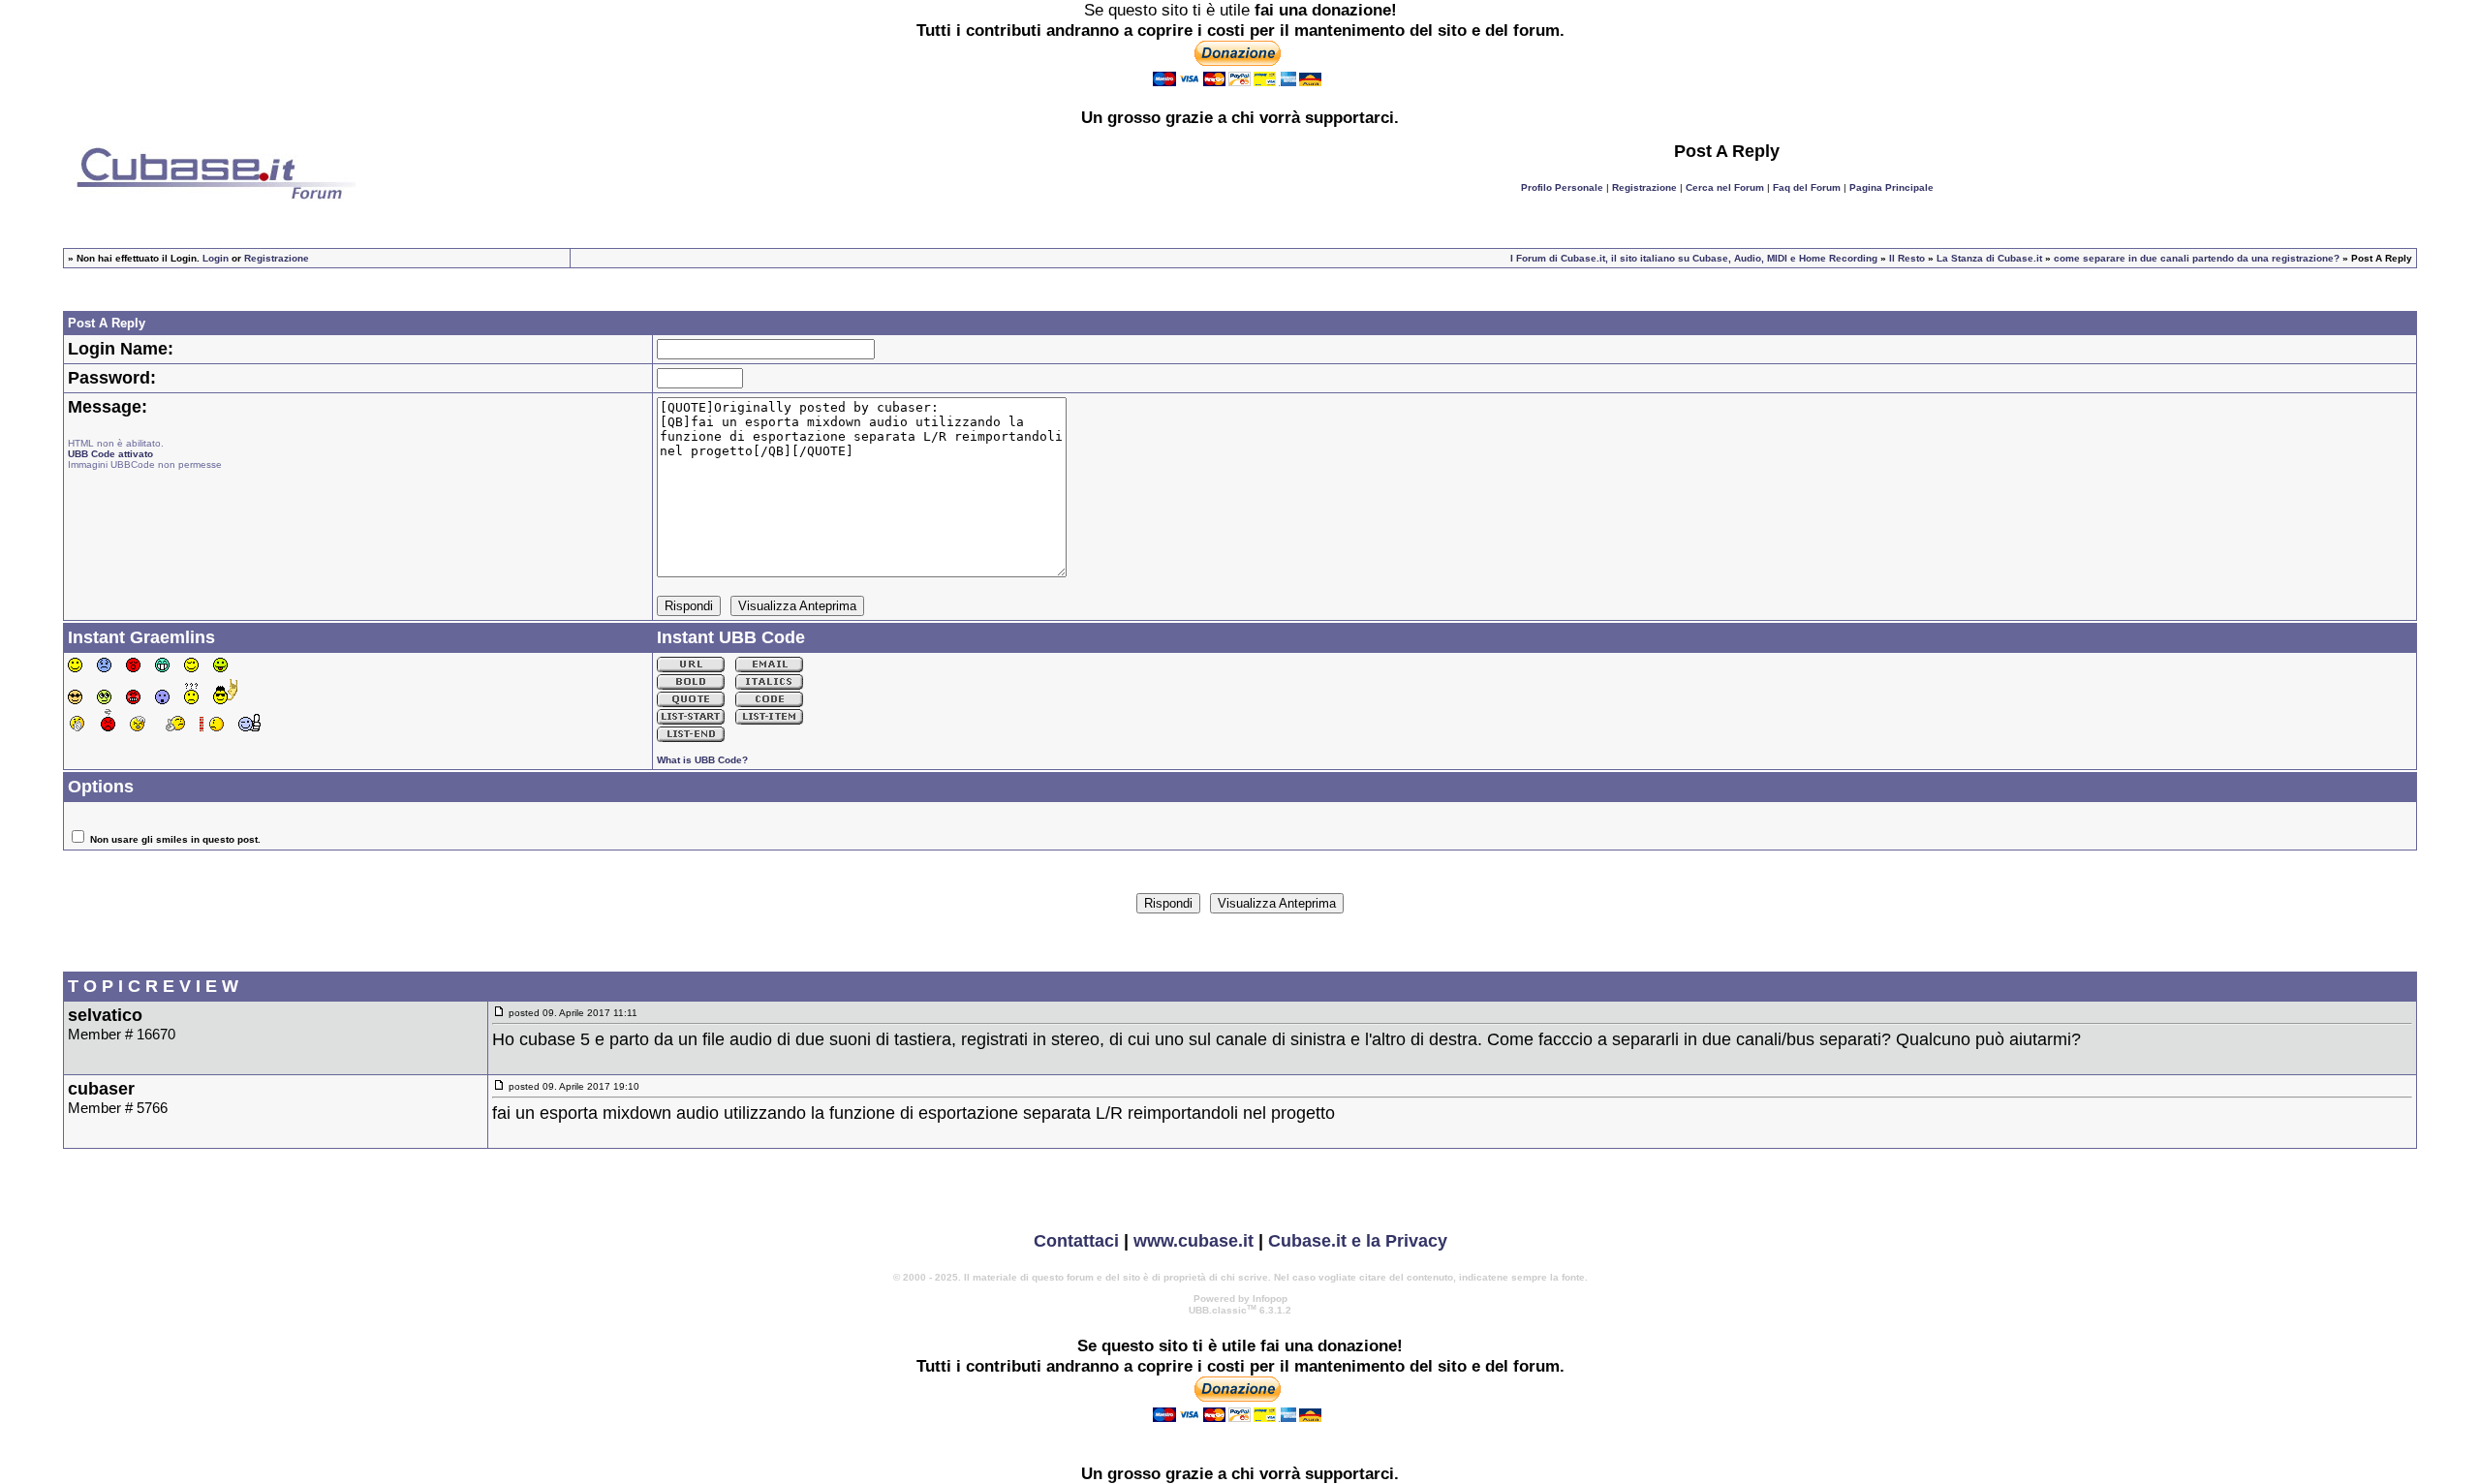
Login (216, 258)
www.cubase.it (1193, 1241)
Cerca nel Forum (1725, 187)
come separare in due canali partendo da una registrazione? (2197, 258)
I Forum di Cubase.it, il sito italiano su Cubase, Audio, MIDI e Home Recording (1694, 258)
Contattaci (1076, 1241)
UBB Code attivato (110, 454)
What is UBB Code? (702, 760)
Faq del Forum (1807, 187)
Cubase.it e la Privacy (1358, 1241)
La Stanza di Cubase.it (1989, 258)
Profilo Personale (1562, 187)
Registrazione (1644, 187)
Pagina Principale (1891, 187)
